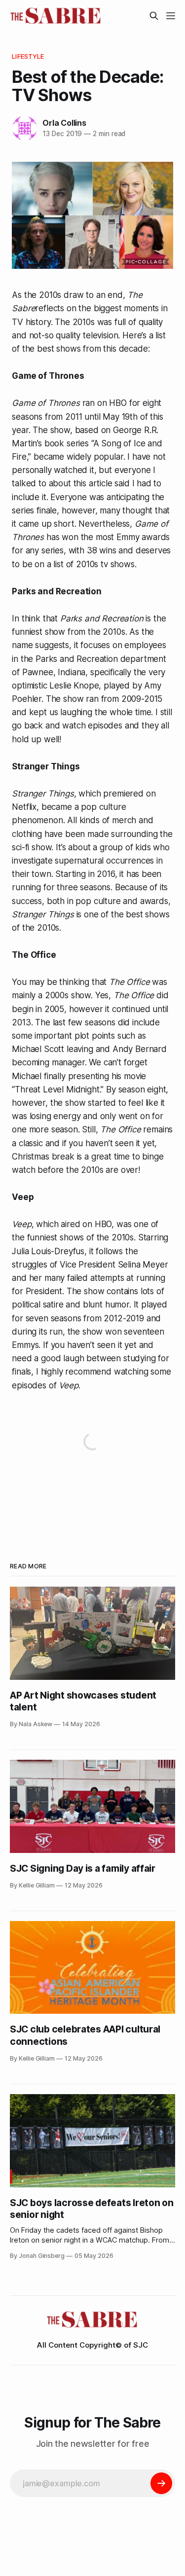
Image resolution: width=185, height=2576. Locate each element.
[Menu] (171, 16)
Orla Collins (64, 123)
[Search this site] (154, 16)
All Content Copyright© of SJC (92, 2345)
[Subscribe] (161, 2483)
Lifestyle (28, 56)
